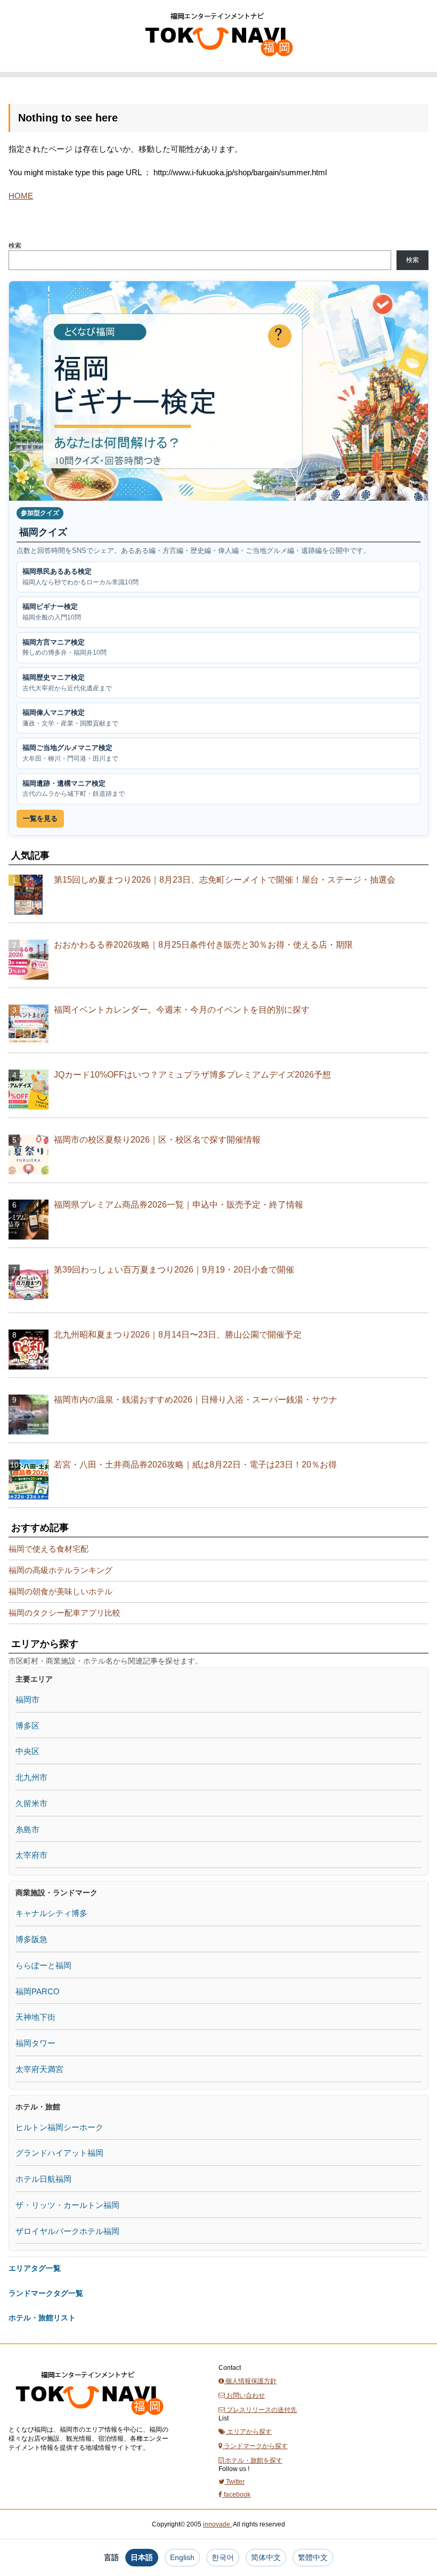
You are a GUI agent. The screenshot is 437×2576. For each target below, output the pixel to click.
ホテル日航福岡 (43, 2179)
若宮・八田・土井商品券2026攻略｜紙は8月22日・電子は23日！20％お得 (195, 1465)
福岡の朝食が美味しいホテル (60, 1591)
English (182, 2557)
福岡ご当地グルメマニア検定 (70, 753)
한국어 (223, 2557)
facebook (236, 2495)
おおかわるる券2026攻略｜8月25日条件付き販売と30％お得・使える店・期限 (203, 945)
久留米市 (31, 1803)
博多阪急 (31, 1939)
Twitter (234, 2482)
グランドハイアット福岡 (59, 2153)
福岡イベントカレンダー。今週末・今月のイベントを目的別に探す (182, 1010)
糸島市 (27, 1829)
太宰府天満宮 (39, 2069)
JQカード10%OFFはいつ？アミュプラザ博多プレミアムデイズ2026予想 (192, 1075)
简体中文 (266, 2557)
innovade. (217, 2524)
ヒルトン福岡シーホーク (59, 2127)
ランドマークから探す (255, 2446)
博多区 (27, 1726)
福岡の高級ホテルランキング (60, 1570)
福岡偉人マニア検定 (70, 718)
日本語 (142, 2557)
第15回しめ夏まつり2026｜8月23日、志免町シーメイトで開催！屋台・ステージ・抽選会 (225, 880)
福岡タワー (35, 2043)
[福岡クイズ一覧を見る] (218, 391)
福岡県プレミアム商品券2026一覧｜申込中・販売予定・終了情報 (179, 1205)
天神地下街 (35, 2017)
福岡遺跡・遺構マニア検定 (74, 789)
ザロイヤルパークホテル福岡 (67, 2231)
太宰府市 (31, 1855)
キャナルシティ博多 (51, 1913)
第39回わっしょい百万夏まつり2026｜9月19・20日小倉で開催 (174, 1270)
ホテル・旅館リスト (42, 2318)
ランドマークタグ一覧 (46, 2293)
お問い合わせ (245, 2395)
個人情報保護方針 (250, 2381)
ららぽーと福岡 (43, 1965)
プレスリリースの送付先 (261, 2410)
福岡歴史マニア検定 (67, 683)
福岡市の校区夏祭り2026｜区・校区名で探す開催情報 (157, 1140)
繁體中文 (313, 2557)
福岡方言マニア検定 (64, 647)
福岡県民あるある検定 (80, 577)
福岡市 (27, 1699)
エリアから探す (249, 2432)
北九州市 (31, 1777)
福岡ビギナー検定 (52, 612)
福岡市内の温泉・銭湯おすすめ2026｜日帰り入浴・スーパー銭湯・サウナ (196, 1400)
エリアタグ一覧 (35, 2268)
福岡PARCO (38, 1991)
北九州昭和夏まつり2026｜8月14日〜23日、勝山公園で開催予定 (178, 1335)
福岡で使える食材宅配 (48, 1549)
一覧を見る (40, 818)
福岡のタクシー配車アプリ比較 (64, 1613)
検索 (15, 246)
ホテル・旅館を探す (253, 2460)
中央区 (27, 1751)
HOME (21, 196)
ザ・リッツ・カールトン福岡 (67, 2205)
